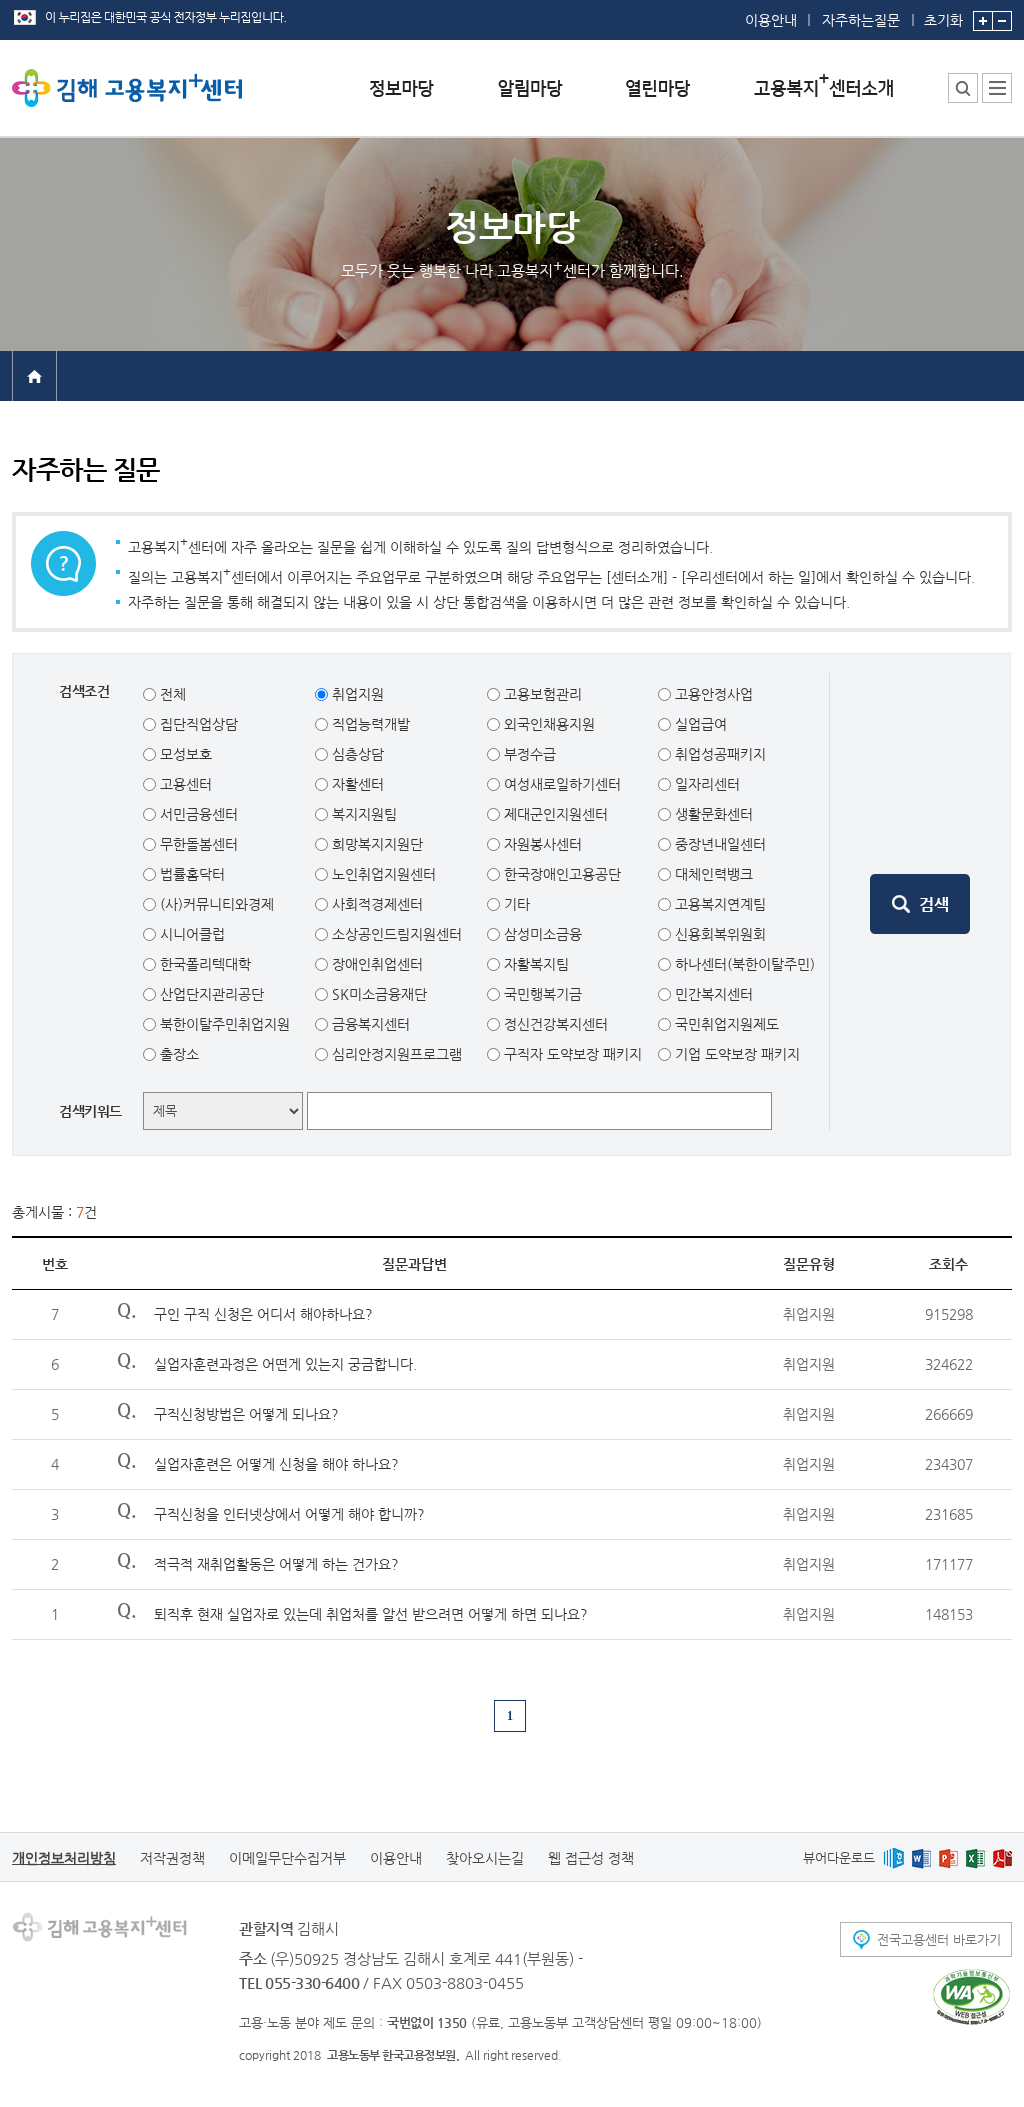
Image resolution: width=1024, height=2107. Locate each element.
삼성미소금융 (541, 934)
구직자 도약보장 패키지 (571, 1054)
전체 (171, 694)
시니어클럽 (190, 934)
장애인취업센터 (375, 964)
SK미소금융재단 (377, 994)
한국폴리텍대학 (203, 964)
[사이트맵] (997, 88)
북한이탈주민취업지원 (223, 1024)
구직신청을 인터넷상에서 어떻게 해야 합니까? (289, 1514)
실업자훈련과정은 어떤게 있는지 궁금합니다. (285, 1364)
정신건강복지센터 (554, 1024)
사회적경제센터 (375, 904)
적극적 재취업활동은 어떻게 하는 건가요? (276, 1564)
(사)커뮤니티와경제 (215, 904)
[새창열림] (893, 1857)
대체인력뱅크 (712, 874)
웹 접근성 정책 (591, 1858)
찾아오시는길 (485, 1858)
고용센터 (184, 784)
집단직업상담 (197, 724)
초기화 (943, 19)
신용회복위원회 (718, 934)
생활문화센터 (712, 814)
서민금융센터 (197, 814)
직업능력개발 (369, 724)
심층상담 (356, 754)
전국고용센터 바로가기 (939, 1939)
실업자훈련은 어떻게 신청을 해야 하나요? (276, 1464)
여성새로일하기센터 (560, 784)
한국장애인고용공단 (560, 874)
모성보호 (184, 754)
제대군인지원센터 (554, 814)
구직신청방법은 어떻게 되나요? (246, 1414)
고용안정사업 (712, 694)
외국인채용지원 (547, 724)
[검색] (920, 904)
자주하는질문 (861, 20)
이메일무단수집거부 (287, 1858)
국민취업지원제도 (725, 1024)
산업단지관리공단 (210, 994)
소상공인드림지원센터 (395, 934)
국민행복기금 (541, 994)
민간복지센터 (712, 994)
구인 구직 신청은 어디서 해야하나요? (263, 1314)
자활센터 (356, 784)
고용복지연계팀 (718, 904)
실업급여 (699, 724)
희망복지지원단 (375, 844)
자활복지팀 (534, 964)
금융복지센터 (369, 1024)
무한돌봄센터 (197, 844)
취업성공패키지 (718, 754)
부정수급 (528, 754)
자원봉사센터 (541, 844)
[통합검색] (963, 88)
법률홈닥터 (190, 874)
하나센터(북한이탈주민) (743, 964)
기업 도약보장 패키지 (735, 1054)
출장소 (177, 1054)
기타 (515, 904)
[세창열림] (971, 1997)
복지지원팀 (362, 814)
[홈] (34, 375)
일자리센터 (705, 784)
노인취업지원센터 (382, 874)
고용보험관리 (541, 694)
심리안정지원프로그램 (395, 1054)
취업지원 (356, 694)
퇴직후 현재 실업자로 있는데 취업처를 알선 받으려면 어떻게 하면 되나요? (371, 1614)
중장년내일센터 (718, 844)
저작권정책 (172, 1858)
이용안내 (771, 20)
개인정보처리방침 (64, 1858)
